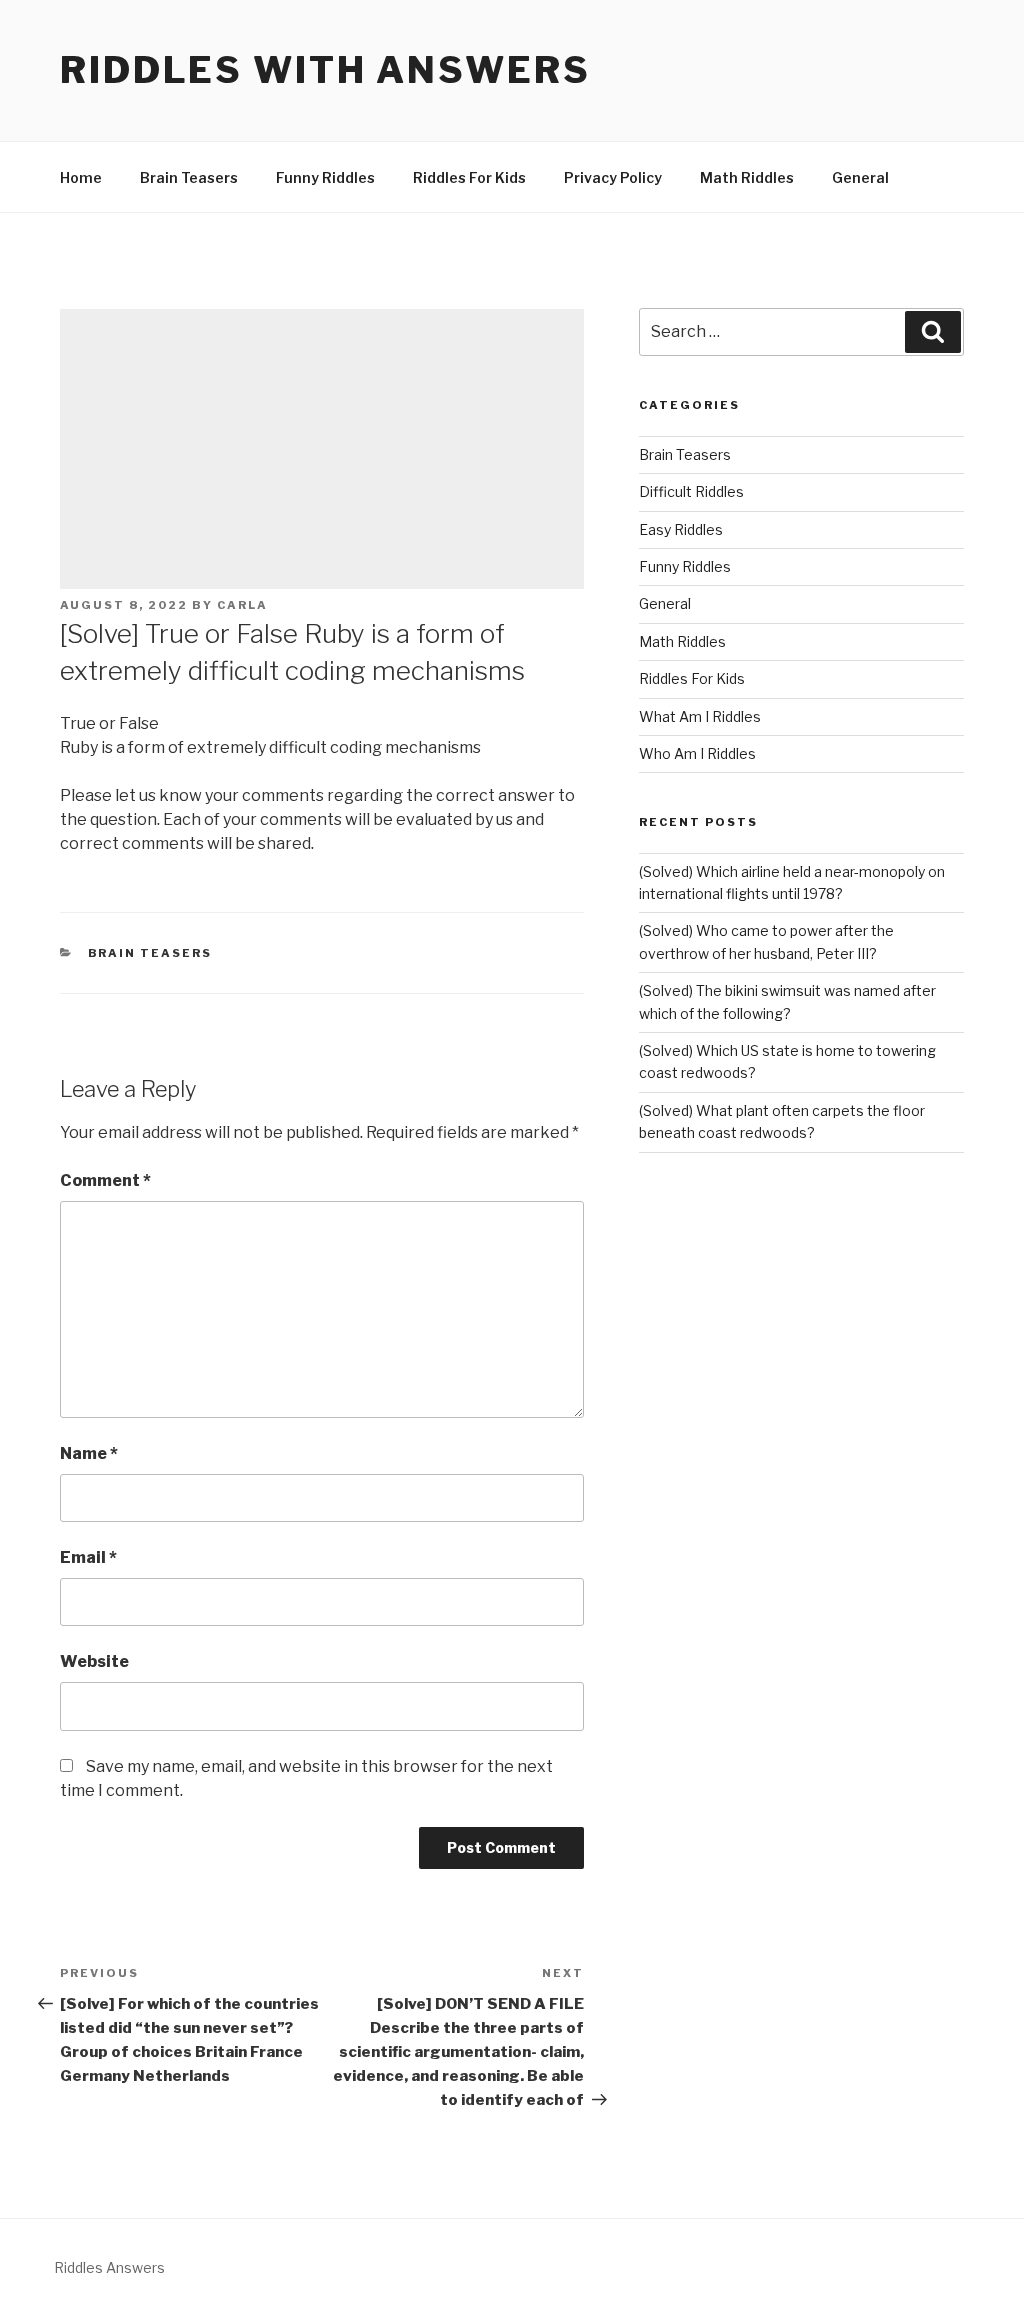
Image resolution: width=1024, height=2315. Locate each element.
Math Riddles (747, 177)
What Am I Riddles (700, 716)
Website (94, 1661)
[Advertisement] (322, 449)
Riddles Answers (109, 2267)
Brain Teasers (189, 177)
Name (89, 1453)
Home (81, 177)
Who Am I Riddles (697, 753)
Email (88, 1557)
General (860, 177)
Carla (242, 605)
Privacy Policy (613, 177)
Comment (105, 1180)
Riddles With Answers (325, 70)
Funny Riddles (325, 177)
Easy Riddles (681, 529)
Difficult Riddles (691, 491)
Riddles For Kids (469, 177)
